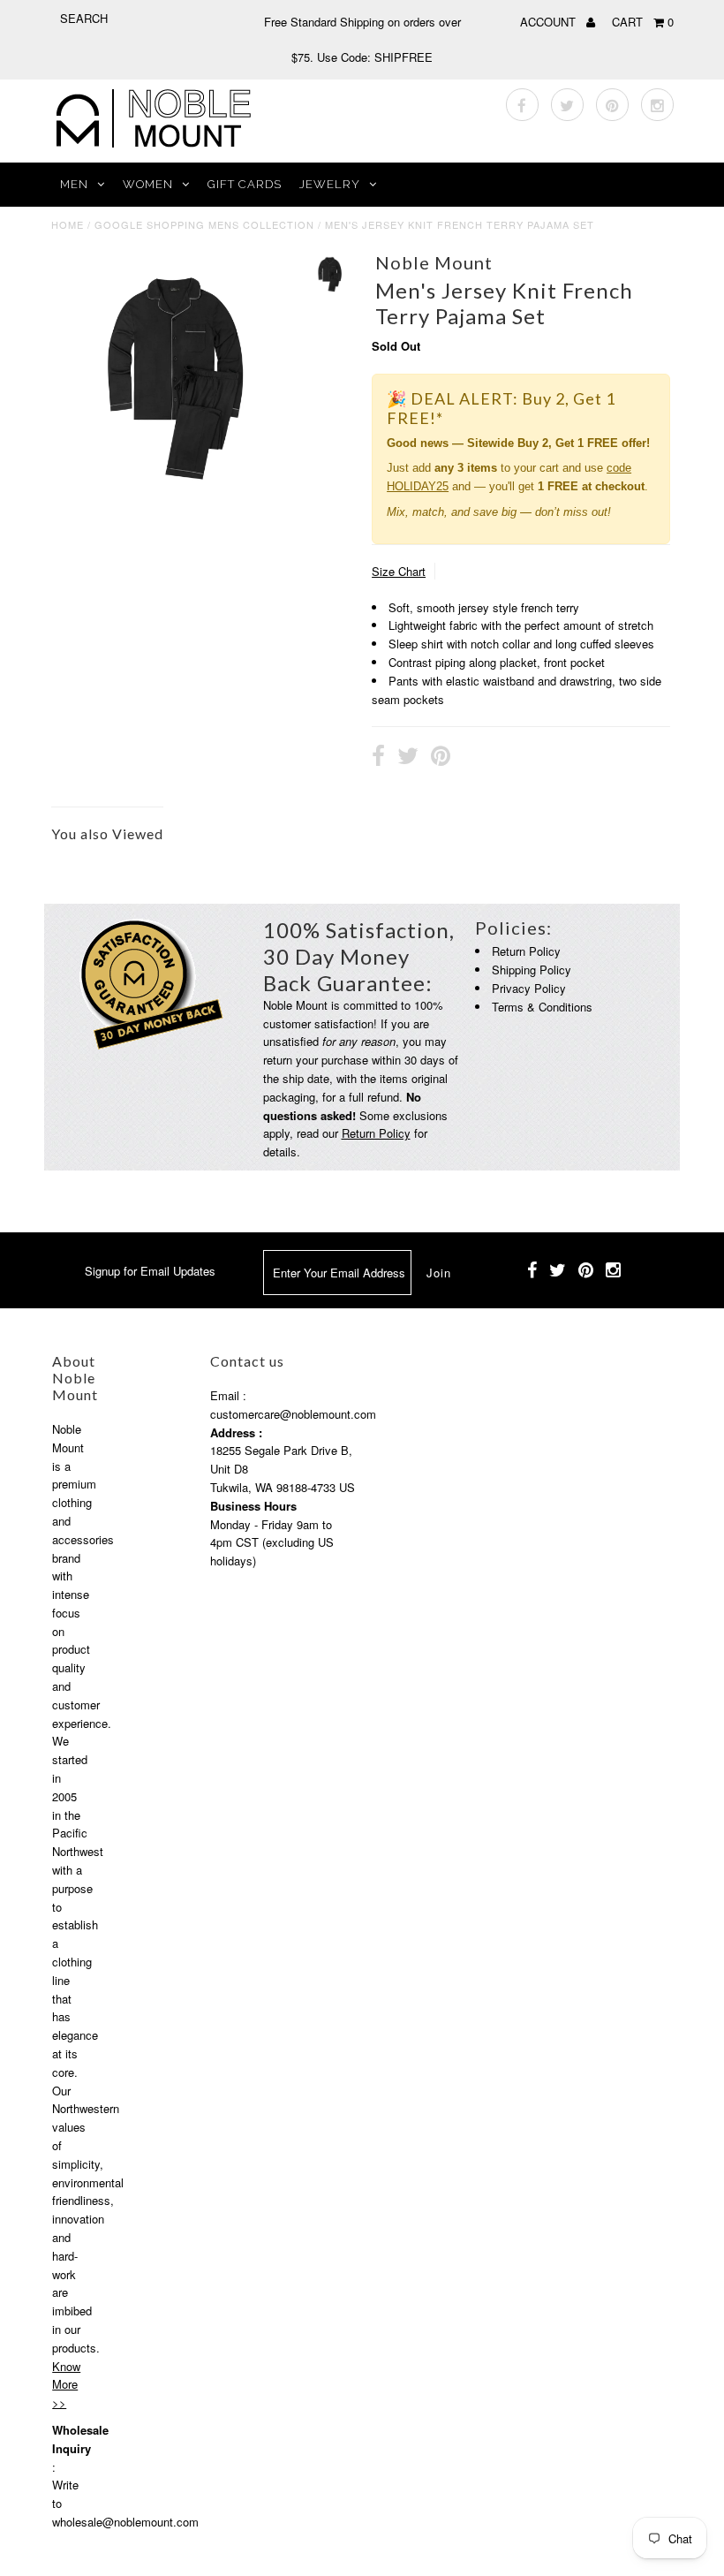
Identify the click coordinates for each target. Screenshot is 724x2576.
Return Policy (376, 1133)
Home (68, 224)
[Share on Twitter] (408, 758)
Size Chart (399, 571)
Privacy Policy (529, 988)
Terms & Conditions (542, 1007)
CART (643, 22)
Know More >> (66, 2385)
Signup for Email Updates (150, 1271)
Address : (236, 1432)
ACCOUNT (550, 22)
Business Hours (253, 1506)
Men (74, 184)
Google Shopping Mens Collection (204, 224)
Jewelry (330, 184)
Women (148, 184)
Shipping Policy (532, 970)
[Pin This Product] (441, 758)
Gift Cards (245, 184)
